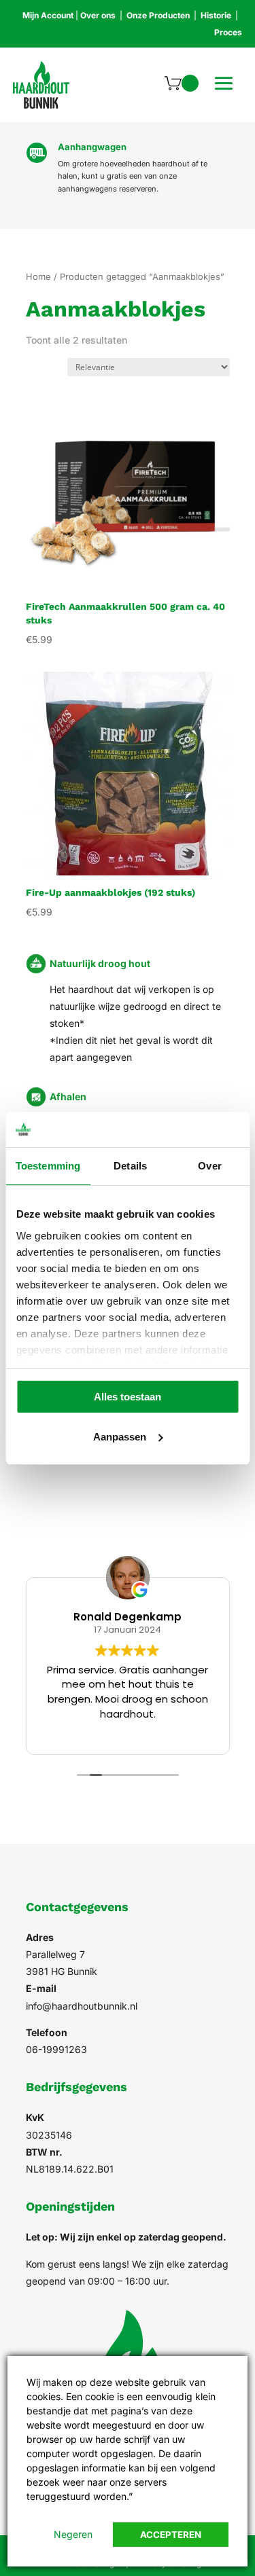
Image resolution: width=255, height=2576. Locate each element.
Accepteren (171, 2535)
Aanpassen (120, 1437)
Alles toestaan (128, 1397)
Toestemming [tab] (48, 1166)
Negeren (73, 2534)
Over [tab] (209, 1166)
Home (38, 277)
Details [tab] (130, 1166)
